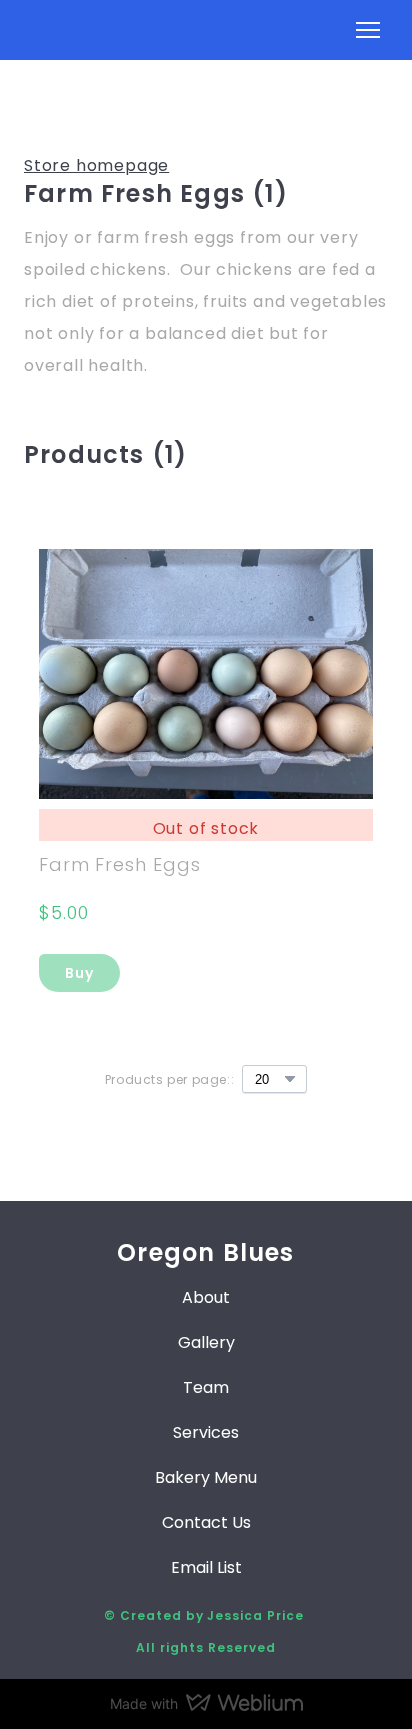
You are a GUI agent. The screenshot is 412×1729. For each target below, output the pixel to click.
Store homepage (96, 165)
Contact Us (206, 1522)
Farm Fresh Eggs (120, 864)
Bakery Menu (206, 1477)
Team (206, 1387)
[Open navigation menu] (368, 30)
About (206, 1297)
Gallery (206, 1342)
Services (206, 1432)
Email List (206, 1567)
